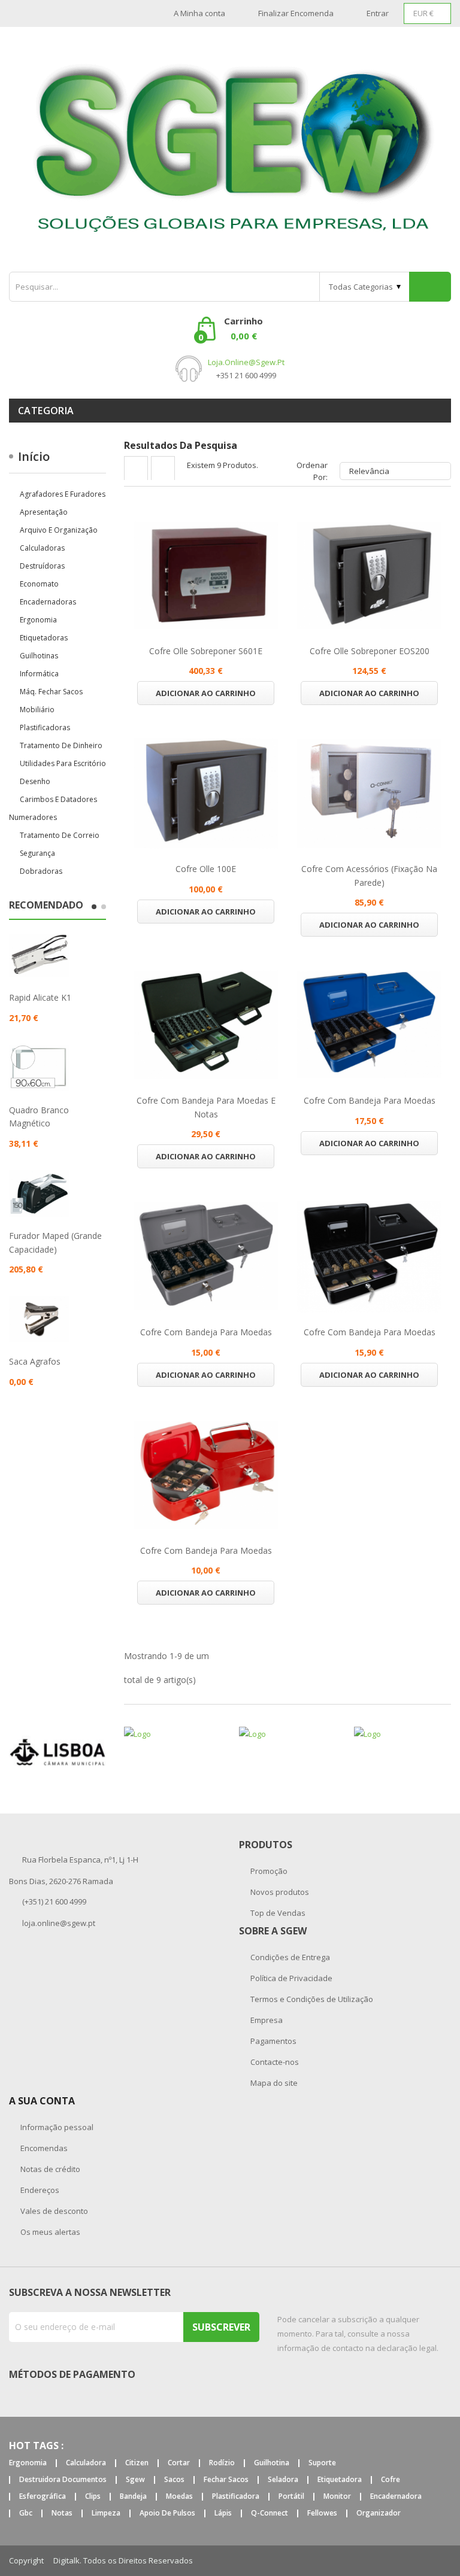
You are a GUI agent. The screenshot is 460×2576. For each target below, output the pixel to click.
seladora (283, 2480)
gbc (26, 2513)
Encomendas (43, 2148)
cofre (391, 2480)
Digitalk (66, 2560)
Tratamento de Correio (60, 835)
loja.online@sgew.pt (246, 362)
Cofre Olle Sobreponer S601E (206, 651)
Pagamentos (273, 2041)
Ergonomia (38, 620)
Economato (39, 584)
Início (34, 456)
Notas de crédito (49, 2169)
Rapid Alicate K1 (40, 997)
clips (93, 2497)
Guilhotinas (39, 656)
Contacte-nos (274, 2062)
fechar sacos (226, 2480)
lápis (223, 2513)
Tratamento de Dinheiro (61, 745)
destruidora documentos (63, 2480)
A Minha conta (199, 13)
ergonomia (28, 2463)
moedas (179, 2497)
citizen (137, 2463)
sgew (135, 2480)
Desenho (35, 781)
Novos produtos (279, 1892)
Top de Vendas (277, 1913)
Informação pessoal (56, 2127)
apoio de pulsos (167, 2513)
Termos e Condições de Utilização (311, 1999)
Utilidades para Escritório (63, 763)
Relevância (394, 471)
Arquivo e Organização (59, 530)
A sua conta (42, 2101)
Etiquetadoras (44, 638)
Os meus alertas (49, 2232)
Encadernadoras (48, 602)
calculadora (86, 2463)
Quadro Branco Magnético (39, 1117)
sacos (174, 2480)
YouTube (447, 2561)
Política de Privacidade (290, 1978)
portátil (291, 2497)
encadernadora (396, 2497)
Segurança (37, 853)
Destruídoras (42, 566)
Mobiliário (37, 710)
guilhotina (272, 2463)
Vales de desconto (53, 2211)
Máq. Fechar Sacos (51, 692)
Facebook (419, 2561)
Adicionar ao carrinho (206, 693)
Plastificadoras (45, 727)
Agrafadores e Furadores (63, 494)
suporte (322, 2463)
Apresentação (44, 512)
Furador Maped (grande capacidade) (55, 1242)
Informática (39, 674)
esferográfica (43, 2497)
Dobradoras (41, 871)
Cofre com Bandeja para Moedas (370, 1100)
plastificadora (236, 2497)
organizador (379, 2513)
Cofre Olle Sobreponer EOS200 (370, 651)
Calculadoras (42, 548)
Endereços (39, 2190)
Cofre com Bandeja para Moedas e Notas (206, 1107)
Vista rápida (206, 575)
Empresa (266, 2020)
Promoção (268, 1871)
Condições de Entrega (289, 1957)
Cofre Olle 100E (206, 869)
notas (62, 2513)
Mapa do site (273, 2083)
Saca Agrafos (35, 1361)
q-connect (270, 2513)
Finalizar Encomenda (296, 13)
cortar (179, 2463)
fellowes (322, 2513)
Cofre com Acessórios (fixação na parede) (369, 875)
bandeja (133, 2497)
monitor (337, 2497)
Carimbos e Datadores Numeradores (53, 808)
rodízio (222, 2463)
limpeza (106, 2513)
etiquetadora (340, 2480)
